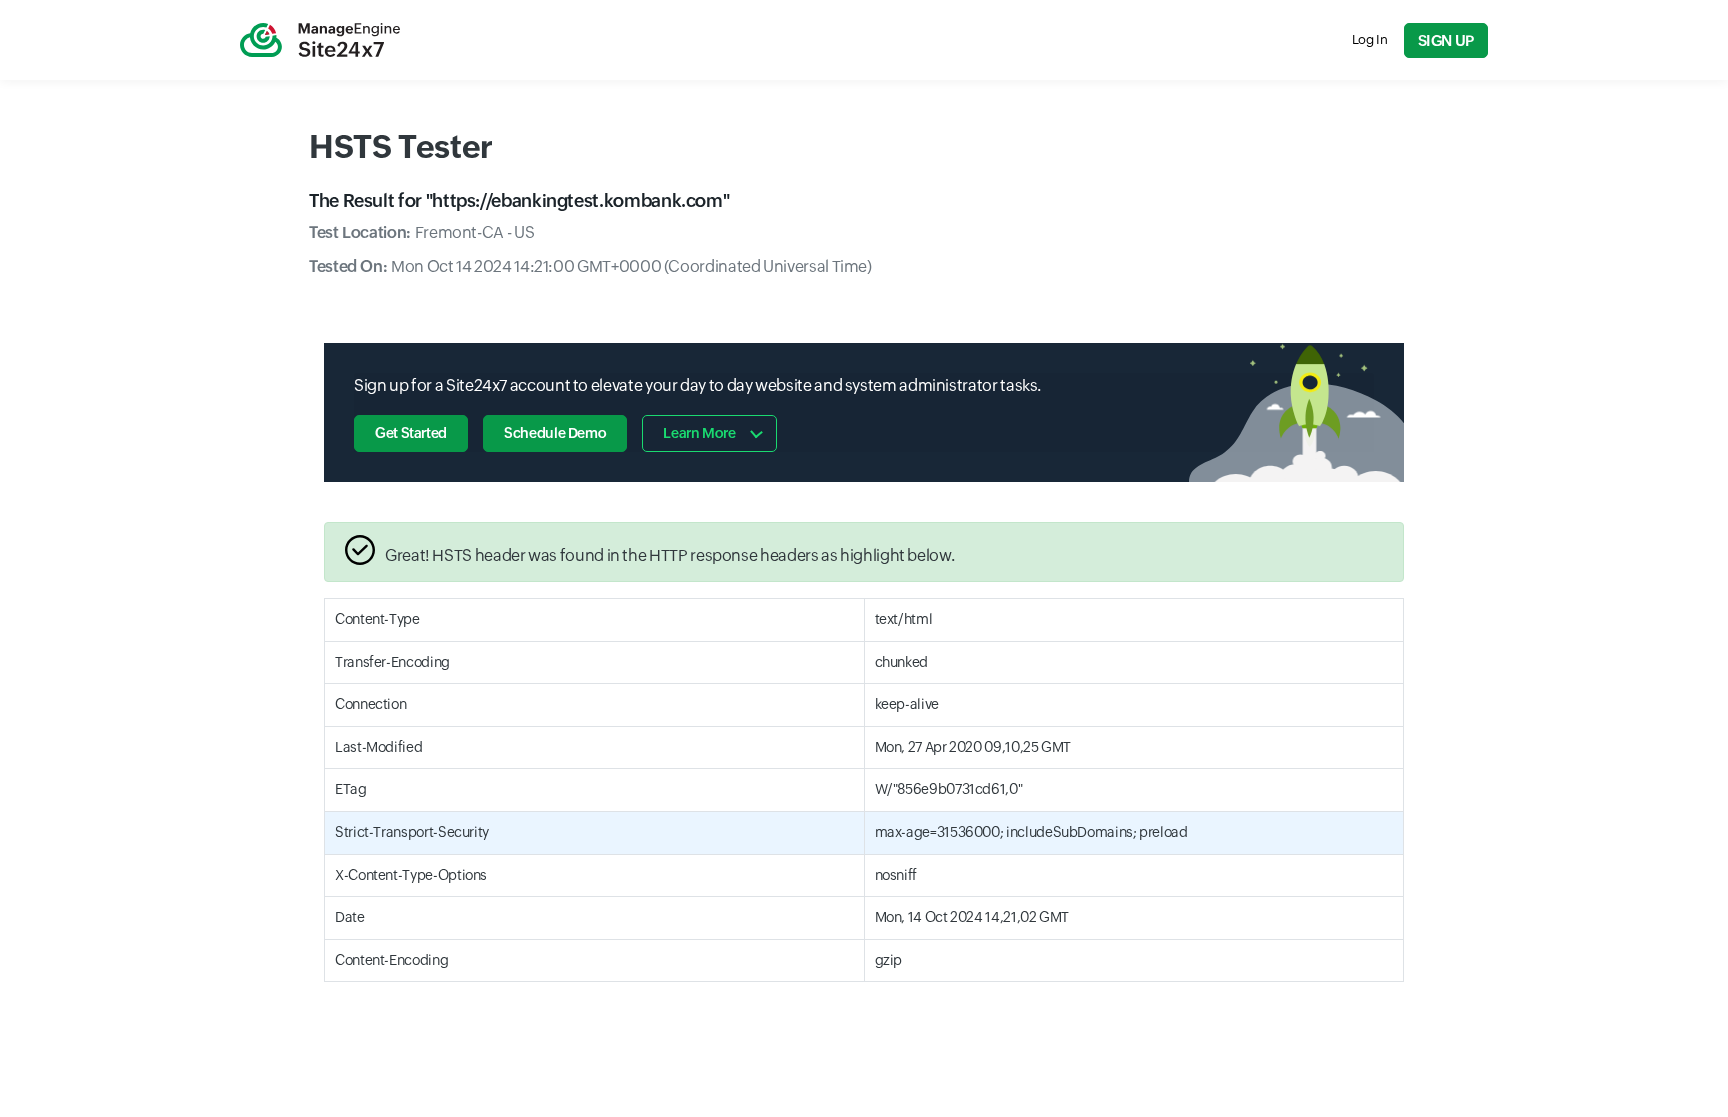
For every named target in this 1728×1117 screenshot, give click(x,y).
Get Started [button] (411, 433)
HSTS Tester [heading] (401, 146)
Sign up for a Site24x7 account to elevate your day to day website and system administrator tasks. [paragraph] (697, 385)
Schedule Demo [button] (555, 433)
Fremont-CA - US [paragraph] (421, 232)
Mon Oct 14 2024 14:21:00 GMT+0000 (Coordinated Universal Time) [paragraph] (590, 266)
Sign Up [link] (1446, 40)
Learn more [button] (699, 433)
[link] (320, 40)
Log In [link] (1370, 39)
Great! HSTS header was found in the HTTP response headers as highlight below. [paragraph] (669, 555)
